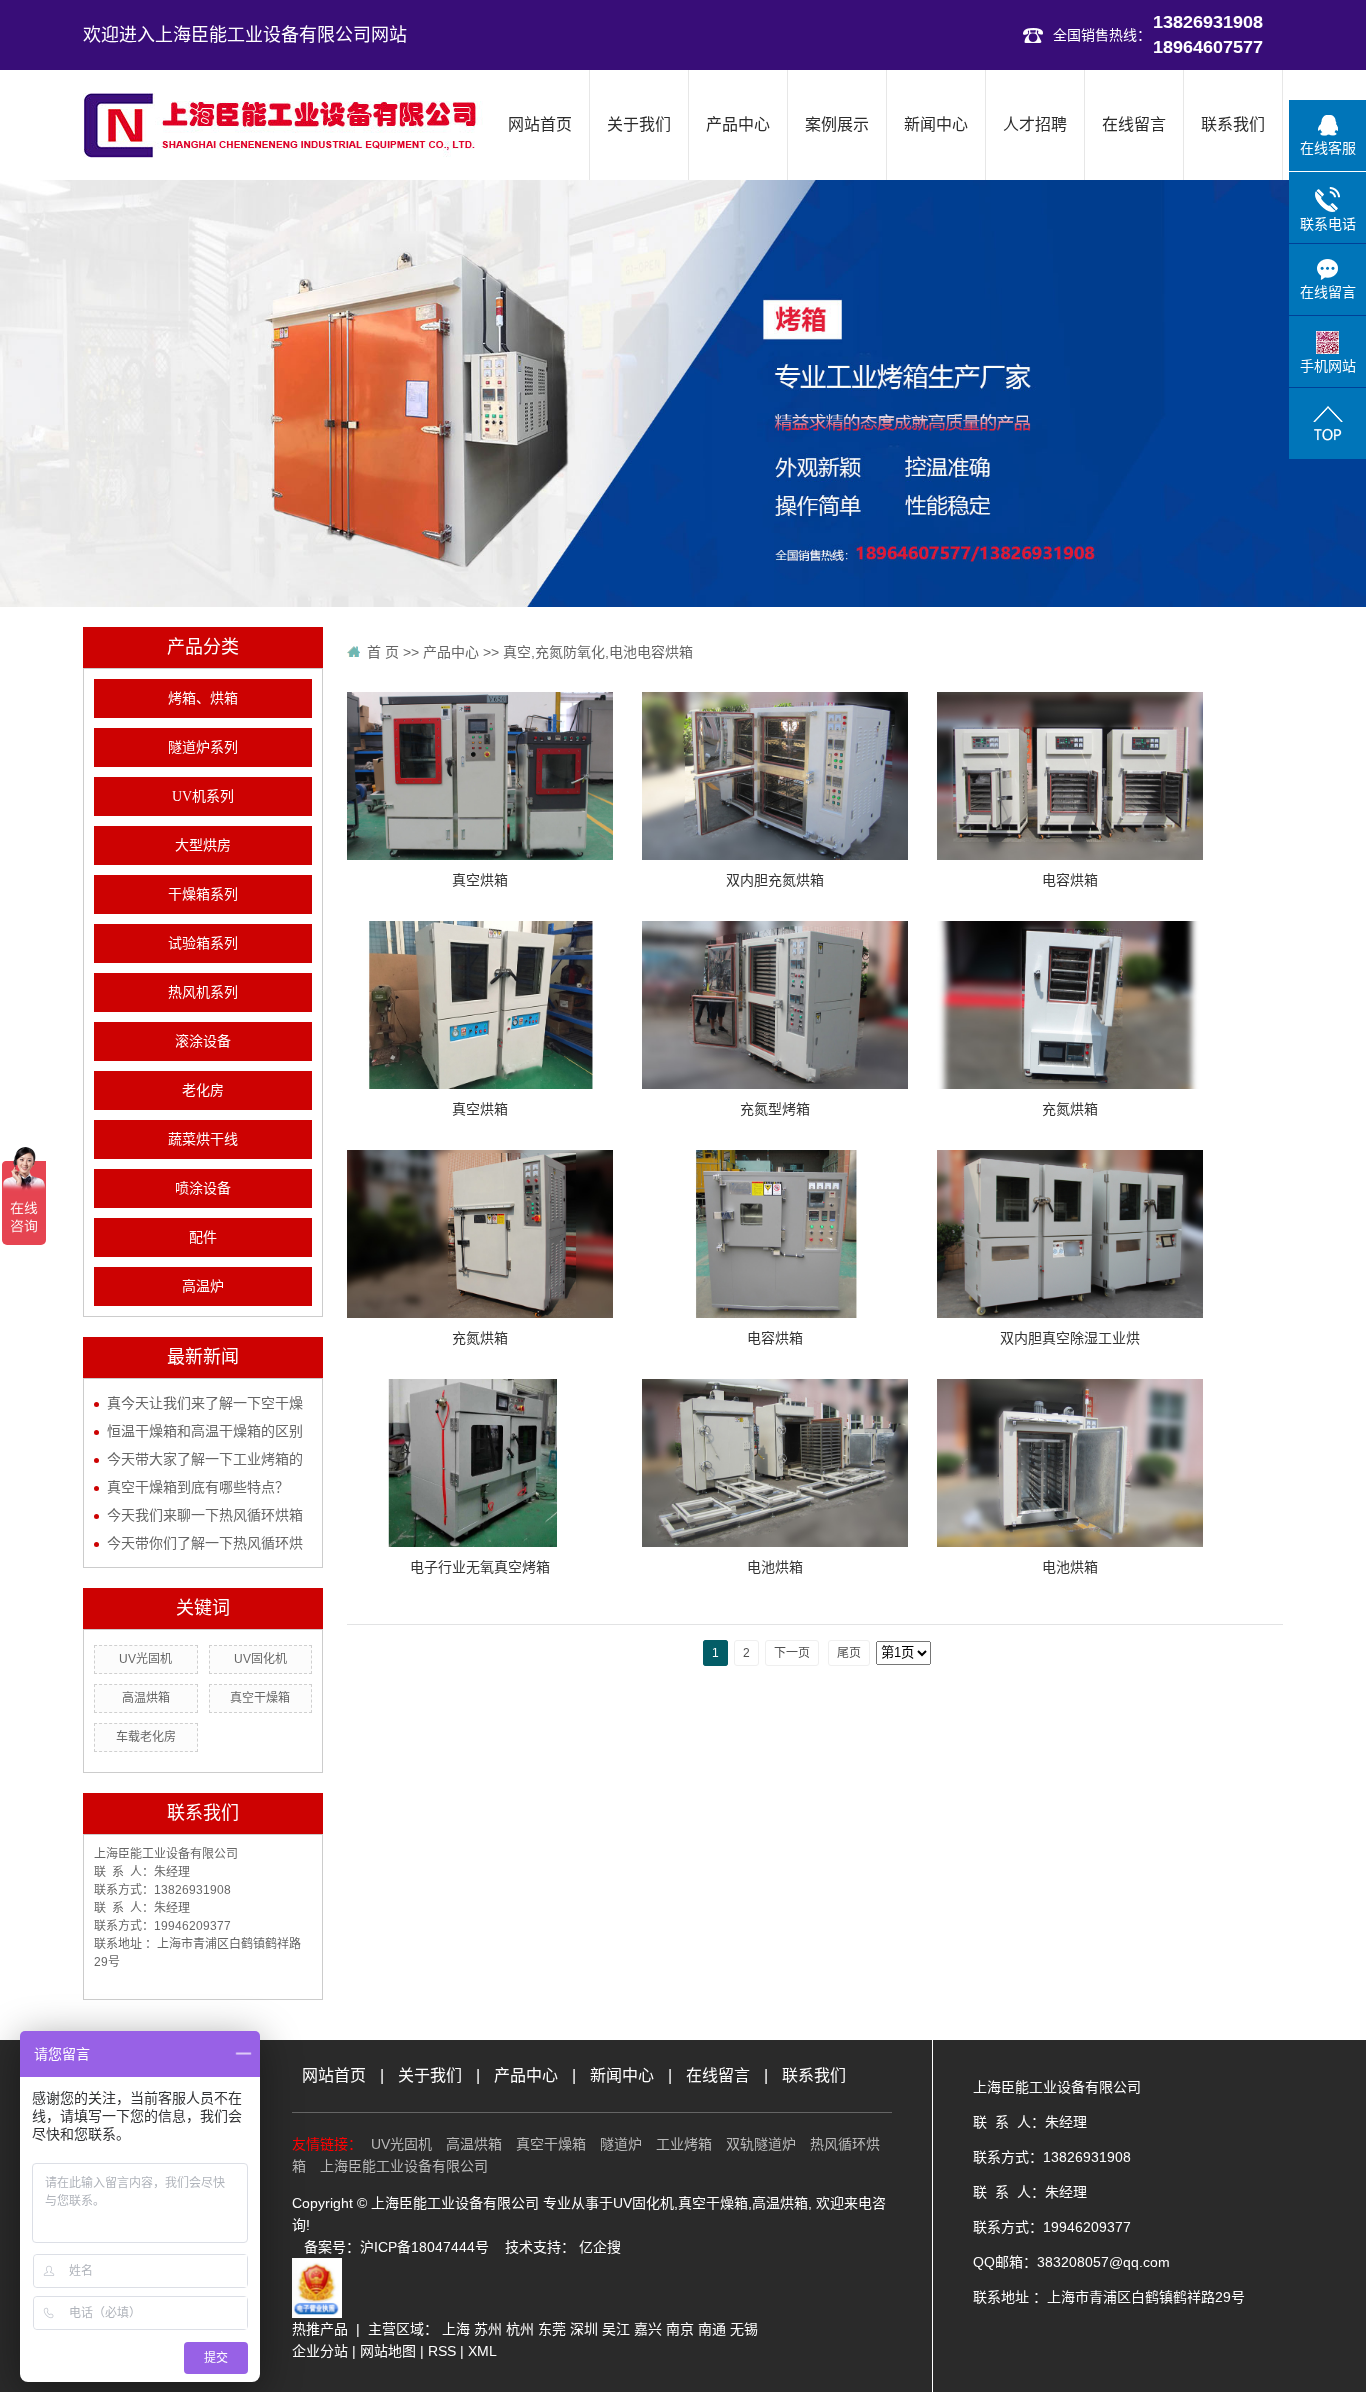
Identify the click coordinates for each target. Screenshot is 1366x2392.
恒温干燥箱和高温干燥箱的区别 (205, 1431)
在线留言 (1134, 124)
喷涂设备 (203, 1188)
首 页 (383, 652)
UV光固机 (145, 1659)
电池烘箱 (775, 1567)
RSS (442, 2351)
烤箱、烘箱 (203, 698)
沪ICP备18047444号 (424, 2247)
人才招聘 (1035, 124)
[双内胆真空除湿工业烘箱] (1070, 1233)
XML (482, 2351)
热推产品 (320, 2329)
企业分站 (320, 2351)
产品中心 (738, 124)
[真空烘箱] (480, 775)
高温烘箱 (146, 1698)
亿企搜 (600, 2247)
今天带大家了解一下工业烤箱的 (205, 1459)
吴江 (616, 2329)
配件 (203, 1237)
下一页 (792, 1653)
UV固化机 (260, 1659)
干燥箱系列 (203, 894)
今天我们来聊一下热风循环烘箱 (205, 1515)
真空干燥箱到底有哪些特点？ (198, 1487)
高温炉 (203, 1286)
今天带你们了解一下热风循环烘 (205, 1543)
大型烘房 (203, 845)
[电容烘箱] (1070, 775)
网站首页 (540, 124)
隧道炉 (621, 2144)
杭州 (520, 2329)
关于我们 (639, 124)
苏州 (488, 2329)
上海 (456, 2329)
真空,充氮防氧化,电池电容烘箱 (598, 652)
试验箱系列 (203, 943)
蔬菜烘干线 (203, 1139)
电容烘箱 (1070, 880)
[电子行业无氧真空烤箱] (480, 1462)
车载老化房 (146, 1737)
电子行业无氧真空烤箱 (480, 1567)
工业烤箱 (684, 2144)
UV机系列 (203, 796)
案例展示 (837, 124)
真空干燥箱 (260, 1698)
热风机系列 (203, 992)
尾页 (849, 1653)
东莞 (552, 2329)
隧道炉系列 (203, 747)
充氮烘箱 (1070, 1109)
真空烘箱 (480, 880)
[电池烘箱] (775, 1462)
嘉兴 (648, 2329)
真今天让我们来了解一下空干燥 (205, 1403)
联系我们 (1233, 124)
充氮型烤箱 (775, 1109)
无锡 (744, 2329)
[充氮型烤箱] (775, 1004)
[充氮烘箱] (1070, 1004)
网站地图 (388, 2351)
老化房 (203, 1090)
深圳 (584, 2329)
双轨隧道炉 (761, 2144)
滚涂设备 (203, 1041)
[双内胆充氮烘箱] (775, 775)
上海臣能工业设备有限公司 (404, 2166)
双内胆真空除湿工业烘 (1070, 1338)
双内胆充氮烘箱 (775, 880)
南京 (680, 2329)
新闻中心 (936, 124)
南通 (712, 2329)
